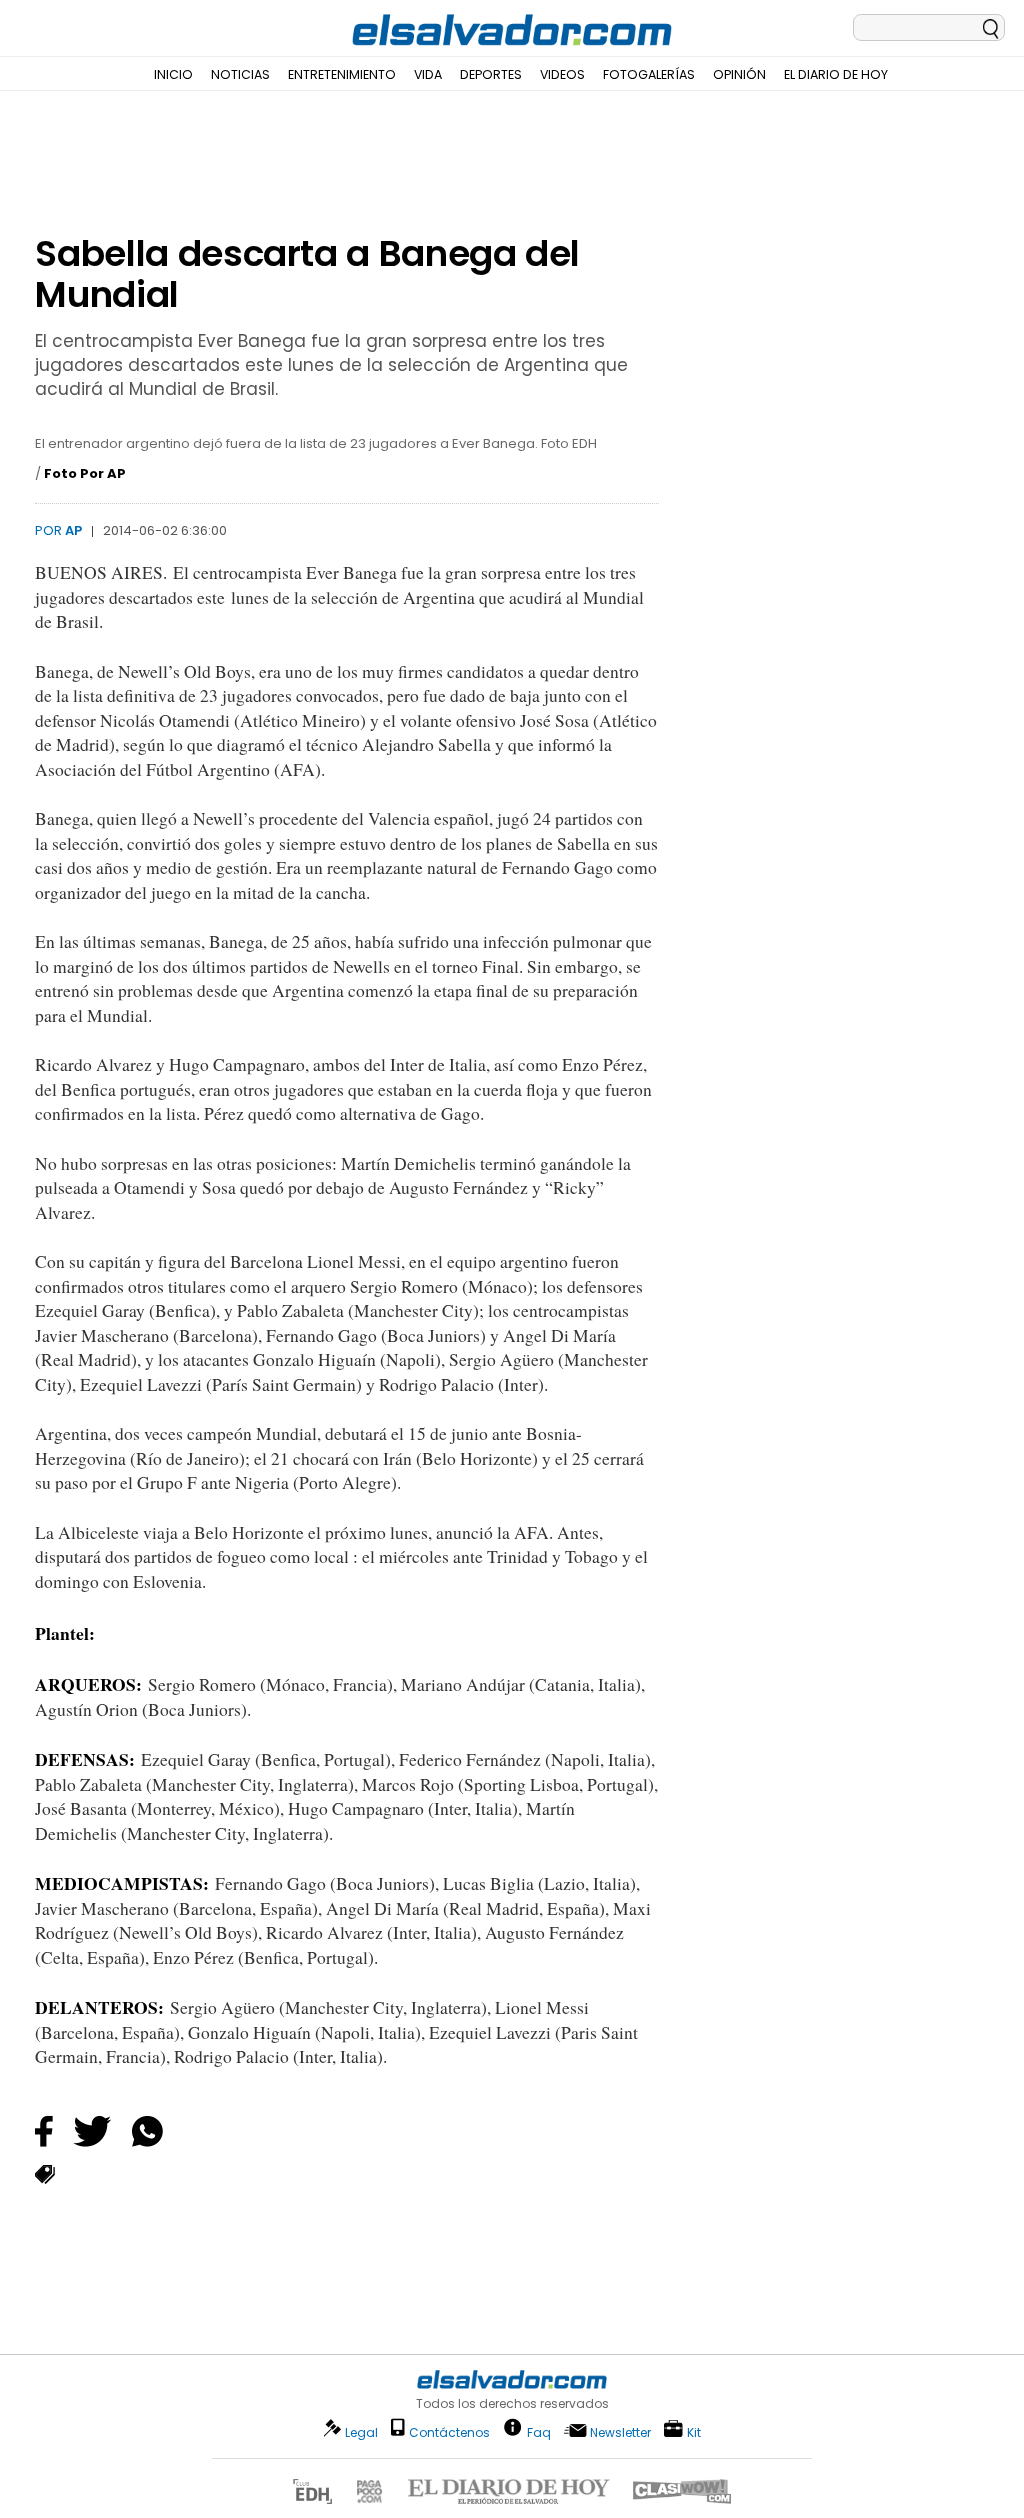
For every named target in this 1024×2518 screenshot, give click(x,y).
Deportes (491, 74)
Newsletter (620, 2432)
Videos (562, 74)
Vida (428, 74)
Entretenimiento (342, 74)
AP (73, 530)
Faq (539, 2431)
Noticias (240, 74)
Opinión (739, 74)
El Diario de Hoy (836, 74)
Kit (694, 2431)
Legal (361, 2432)
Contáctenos (449, 2432)
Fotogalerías (649, 74)
